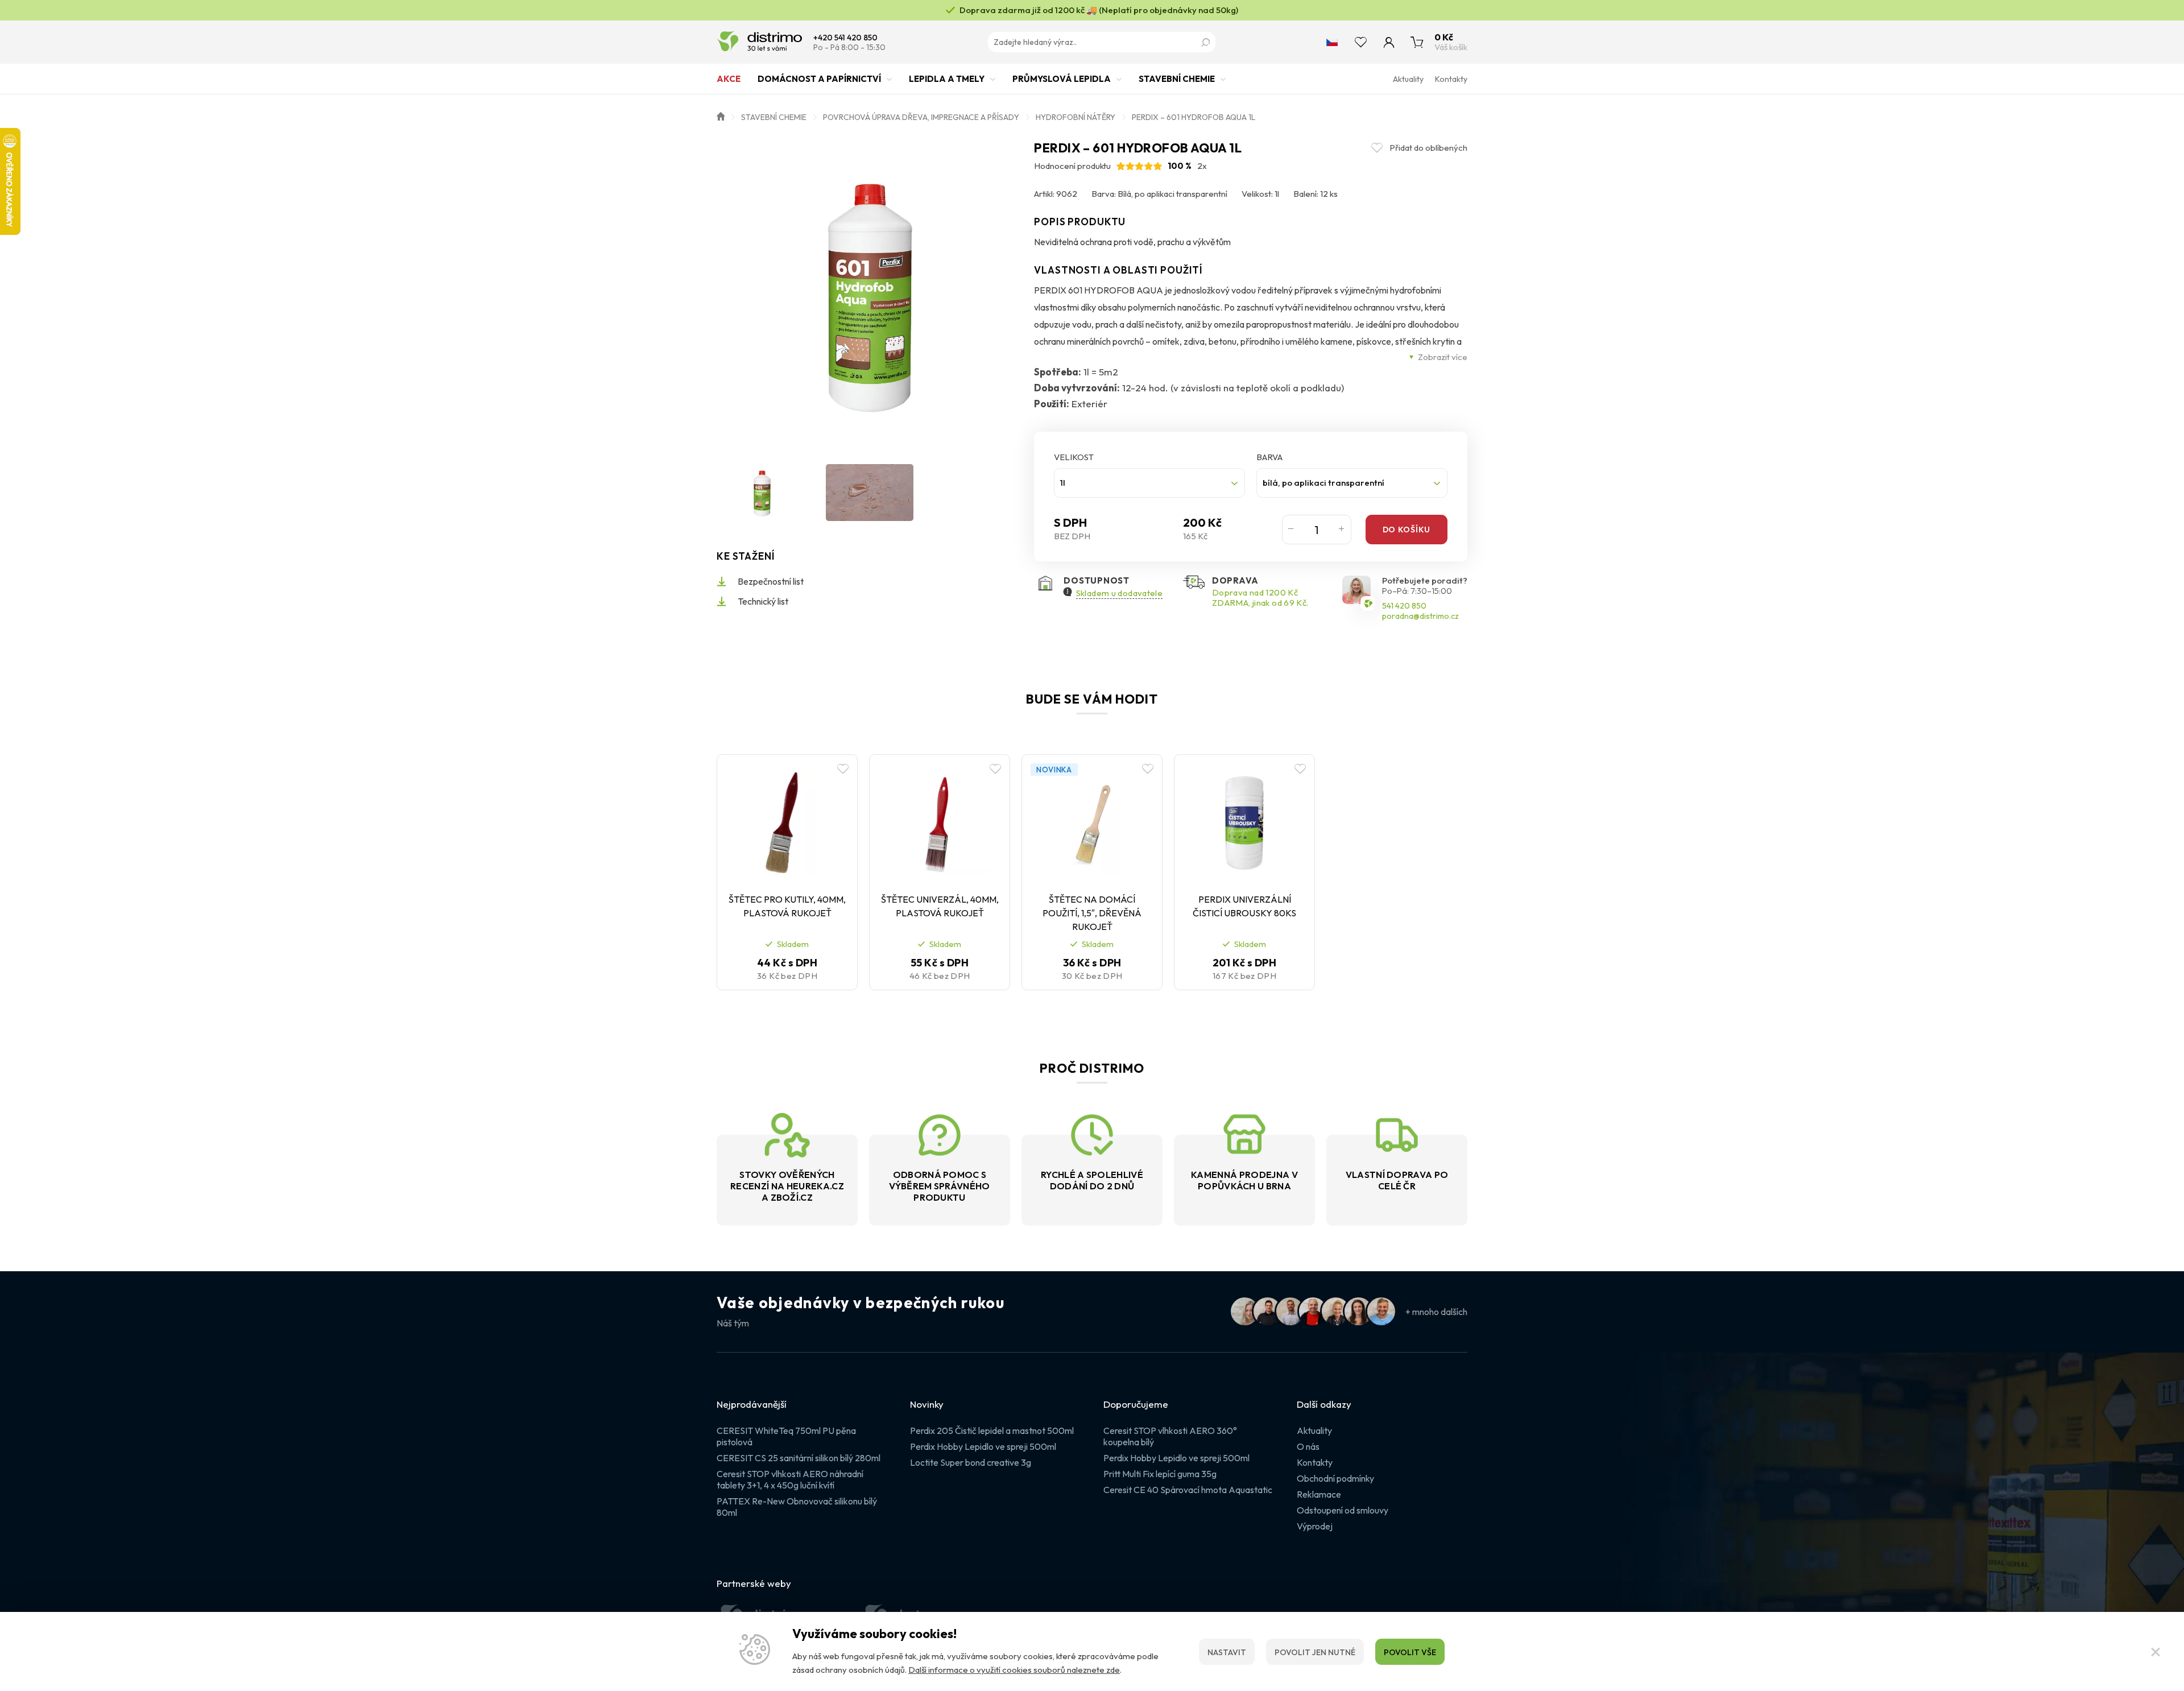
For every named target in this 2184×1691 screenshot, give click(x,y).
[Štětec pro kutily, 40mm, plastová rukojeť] (787, 822)
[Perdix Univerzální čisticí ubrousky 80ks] (1244, 822)
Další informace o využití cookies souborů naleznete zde (1014, 1670)
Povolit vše (1410, 1652)
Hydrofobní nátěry (1076, 117)
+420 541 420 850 (845, 38)
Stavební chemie (1177, 79)
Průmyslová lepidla (1062, 79)
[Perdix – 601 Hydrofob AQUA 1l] (870, 293)
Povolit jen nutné (1315, 1652)
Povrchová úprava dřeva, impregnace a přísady (921, 117)
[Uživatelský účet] (1389, 42)
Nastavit (1227, 1652)
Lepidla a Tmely (947, 79)
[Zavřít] (2156, 1652)
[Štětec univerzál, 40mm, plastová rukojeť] (940, 822)
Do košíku (1407, 530)
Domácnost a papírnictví (819, 79)
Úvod (721, 115)
